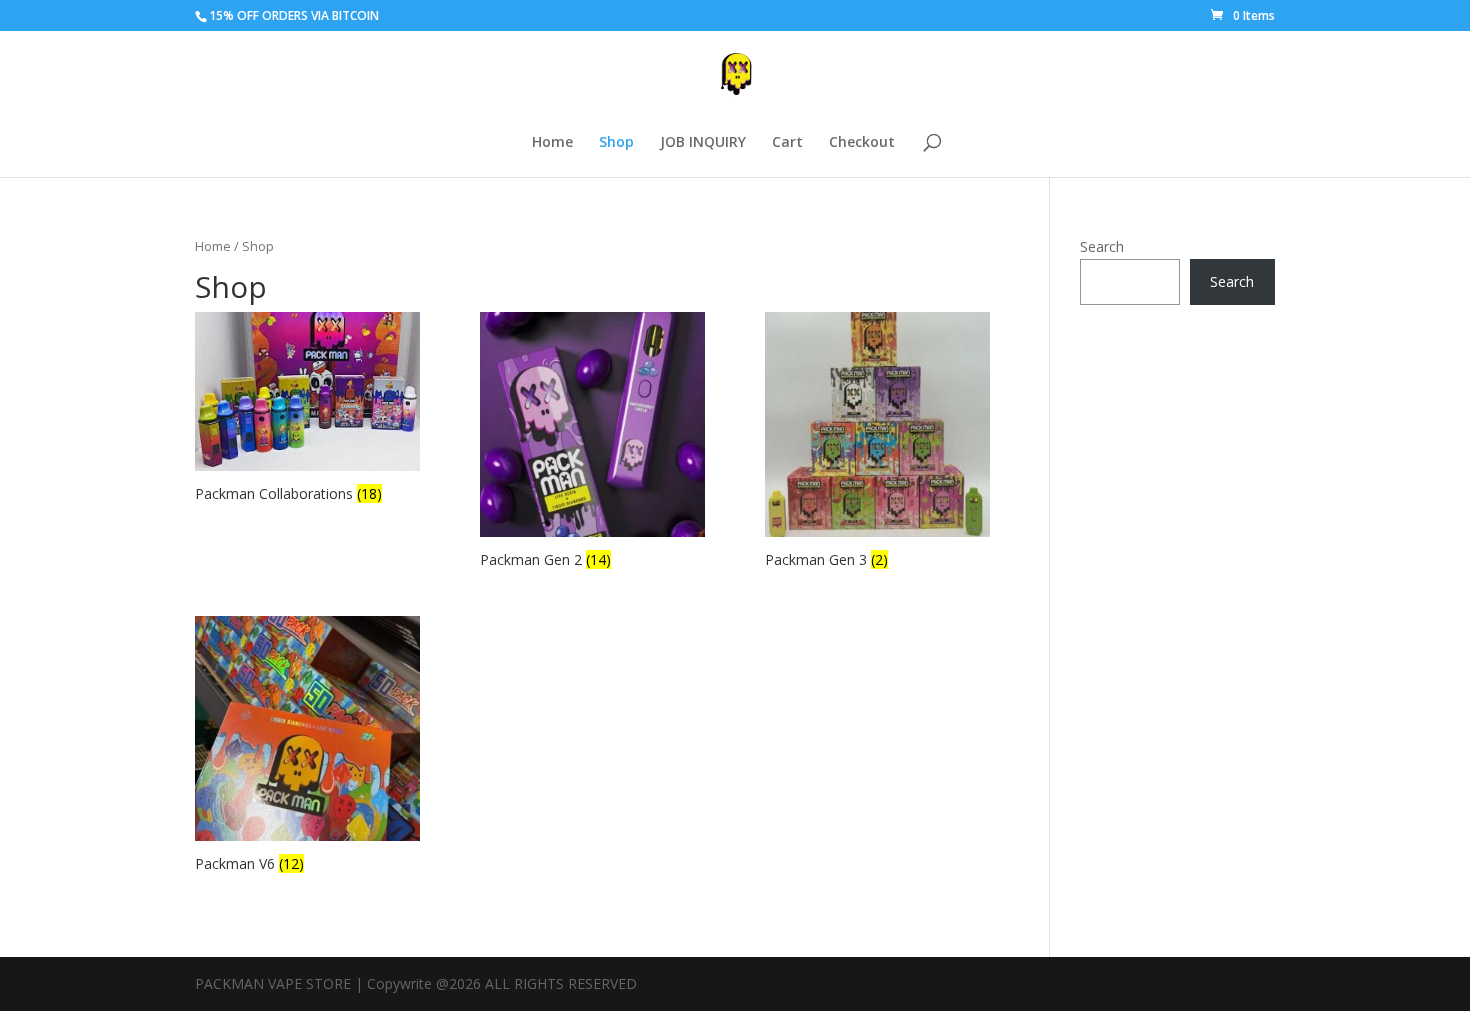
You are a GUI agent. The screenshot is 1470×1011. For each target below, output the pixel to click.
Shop (616, 143)
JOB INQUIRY (703, 143)
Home (552, 143)
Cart (787, 143)
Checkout (862, 143)
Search (1102, 246)
